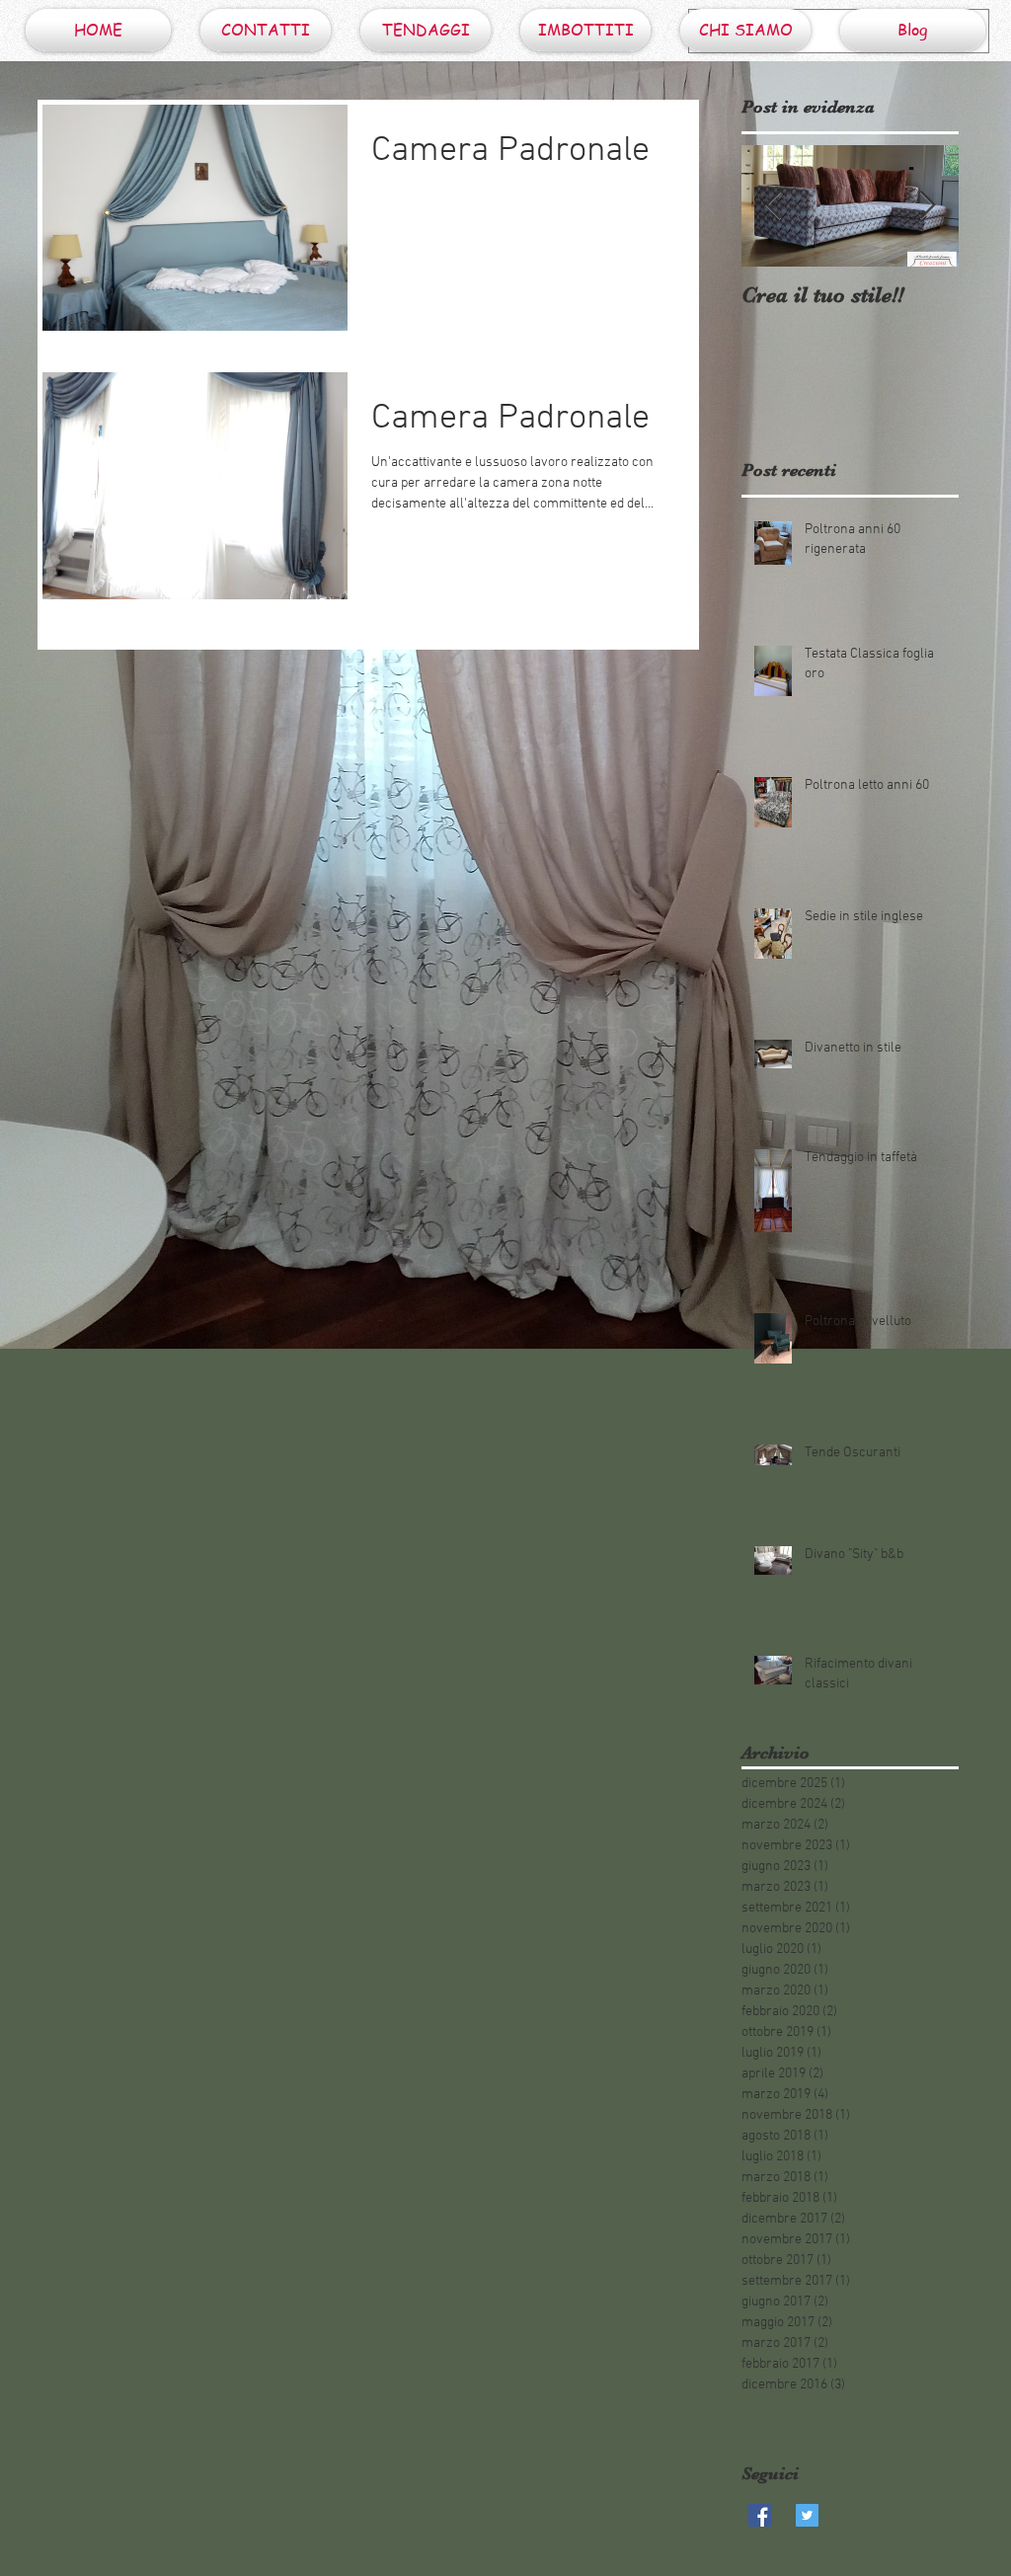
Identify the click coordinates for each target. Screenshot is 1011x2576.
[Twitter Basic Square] (807, 2515)
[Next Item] (927, 206)
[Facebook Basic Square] (760, 2515)
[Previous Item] (773, 206)
